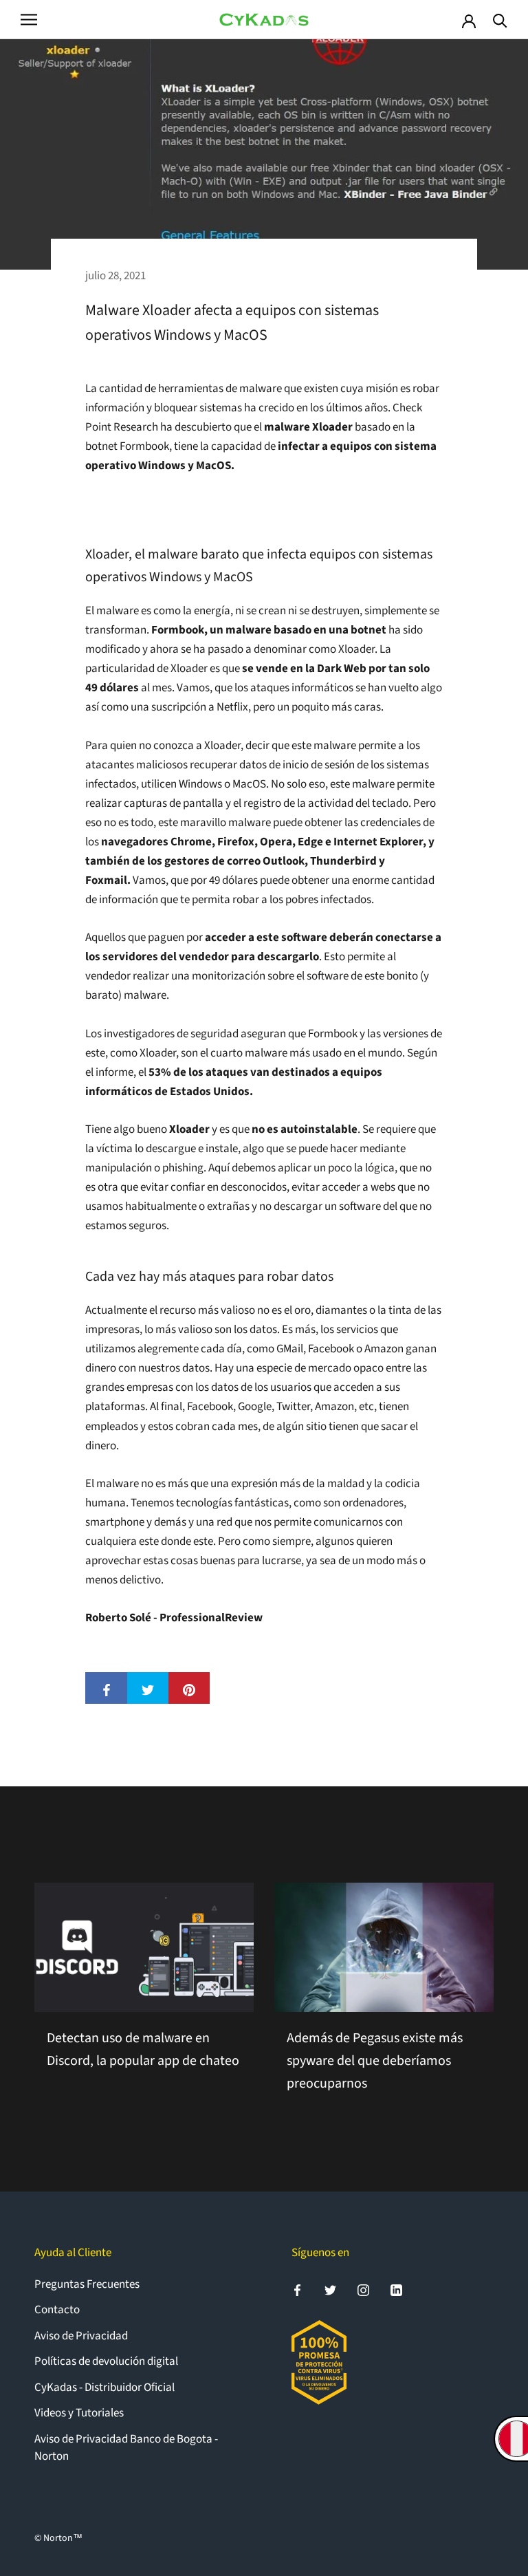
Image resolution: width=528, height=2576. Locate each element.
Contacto (57, 2310)
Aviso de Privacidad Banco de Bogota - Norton (126, 2448)
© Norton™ (58, 2538)
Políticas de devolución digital (106, 2361)
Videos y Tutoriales (79, 2413)
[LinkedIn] (396, 2290)
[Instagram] (363, 2290)
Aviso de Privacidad (81, 2336)
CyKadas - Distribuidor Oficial (104, 2388)
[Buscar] (500, 20)
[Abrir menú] (29, 20)
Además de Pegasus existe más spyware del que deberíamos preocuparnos (375, 2061)
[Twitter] (330, 2290)
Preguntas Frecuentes (87, 2284)
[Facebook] (297, 2290)
